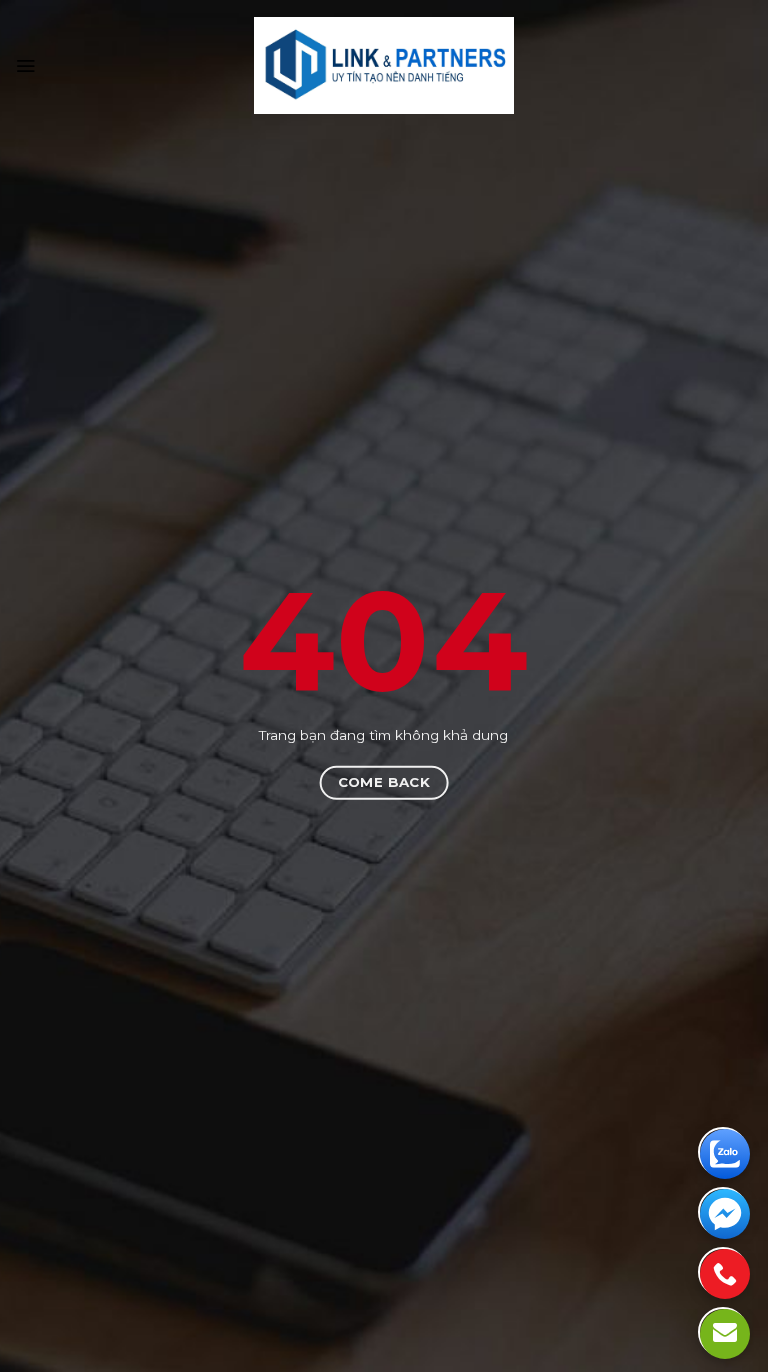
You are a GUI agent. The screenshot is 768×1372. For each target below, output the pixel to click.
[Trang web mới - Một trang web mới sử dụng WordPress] (384, 65)
